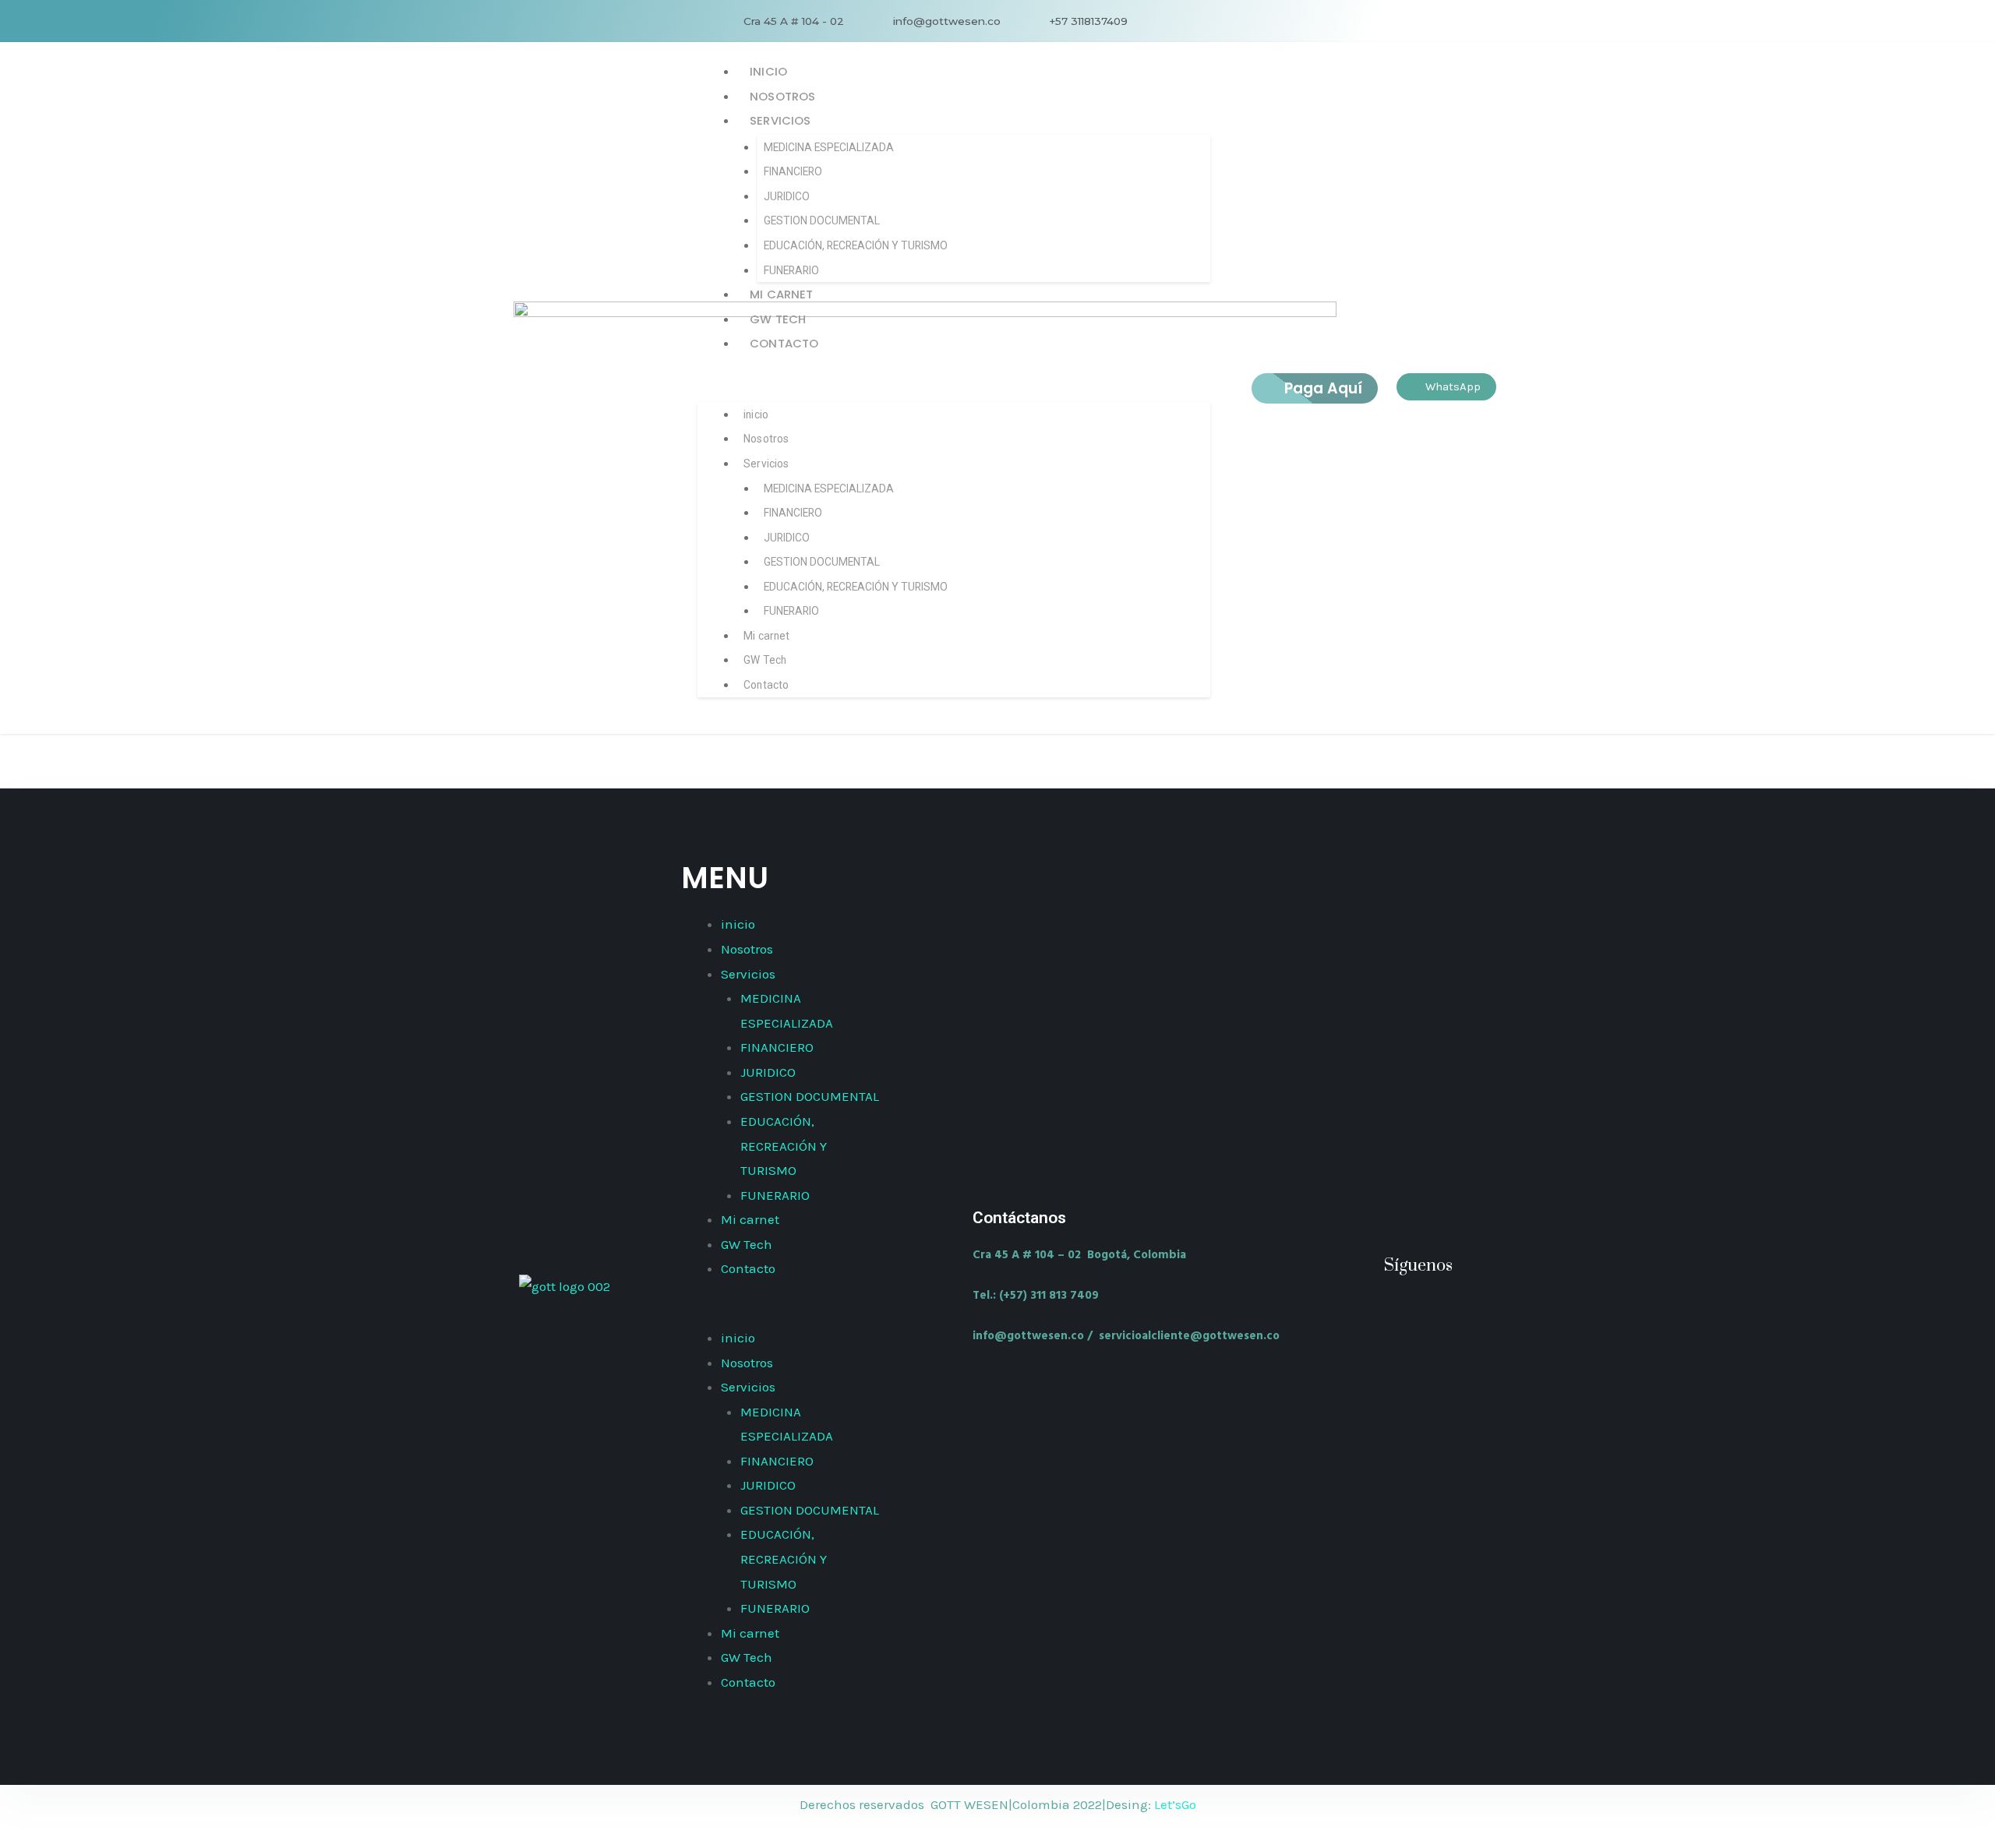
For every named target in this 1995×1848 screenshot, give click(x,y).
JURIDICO (787, 196)
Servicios (780, 120)
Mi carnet (781, 294)
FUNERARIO (791, 270)
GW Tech (778, 319)
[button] (954, 388)
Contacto (784, 343)
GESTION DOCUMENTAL (822, 220)
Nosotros (782, 96)
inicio (768, 71)
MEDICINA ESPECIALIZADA (829, 147)
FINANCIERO (793, 171)
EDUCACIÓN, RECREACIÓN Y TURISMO (856, 245)
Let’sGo (1175, 1804)
